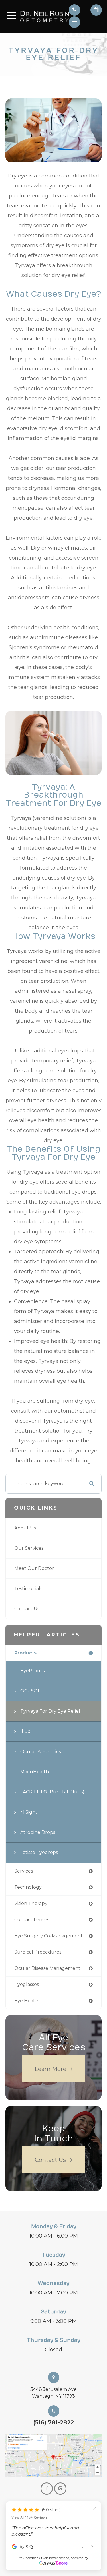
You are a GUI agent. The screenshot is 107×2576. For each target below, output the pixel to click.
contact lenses (32, 1920)
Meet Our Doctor (34, 1568)
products (25, 1653)
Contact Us (27, 1609)
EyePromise (34, 1671)
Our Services (29, 1548)
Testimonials (28, 1589)
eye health (27, 2001)
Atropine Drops (38, 1832)
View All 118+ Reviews (29, 2505)
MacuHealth (35, 1772)
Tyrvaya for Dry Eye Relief (50, 1711)
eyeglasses (27, 1984)
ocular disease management (47, 1968)
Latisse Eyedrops (39, 1852)
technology (28, 1887)
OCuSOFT (32, 1691)
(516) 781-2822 (53, 2422)
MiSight (29, 1812)
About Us (25, 1528)
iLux (25, 1731)
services (24, 1871)
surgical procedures (38, 1952)
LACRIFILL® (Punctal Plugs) (52, 1792)
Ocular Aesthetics (41, 1752)
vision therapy (31, 1903)
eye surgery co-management (49, 1936)
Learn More (51, 2069)
